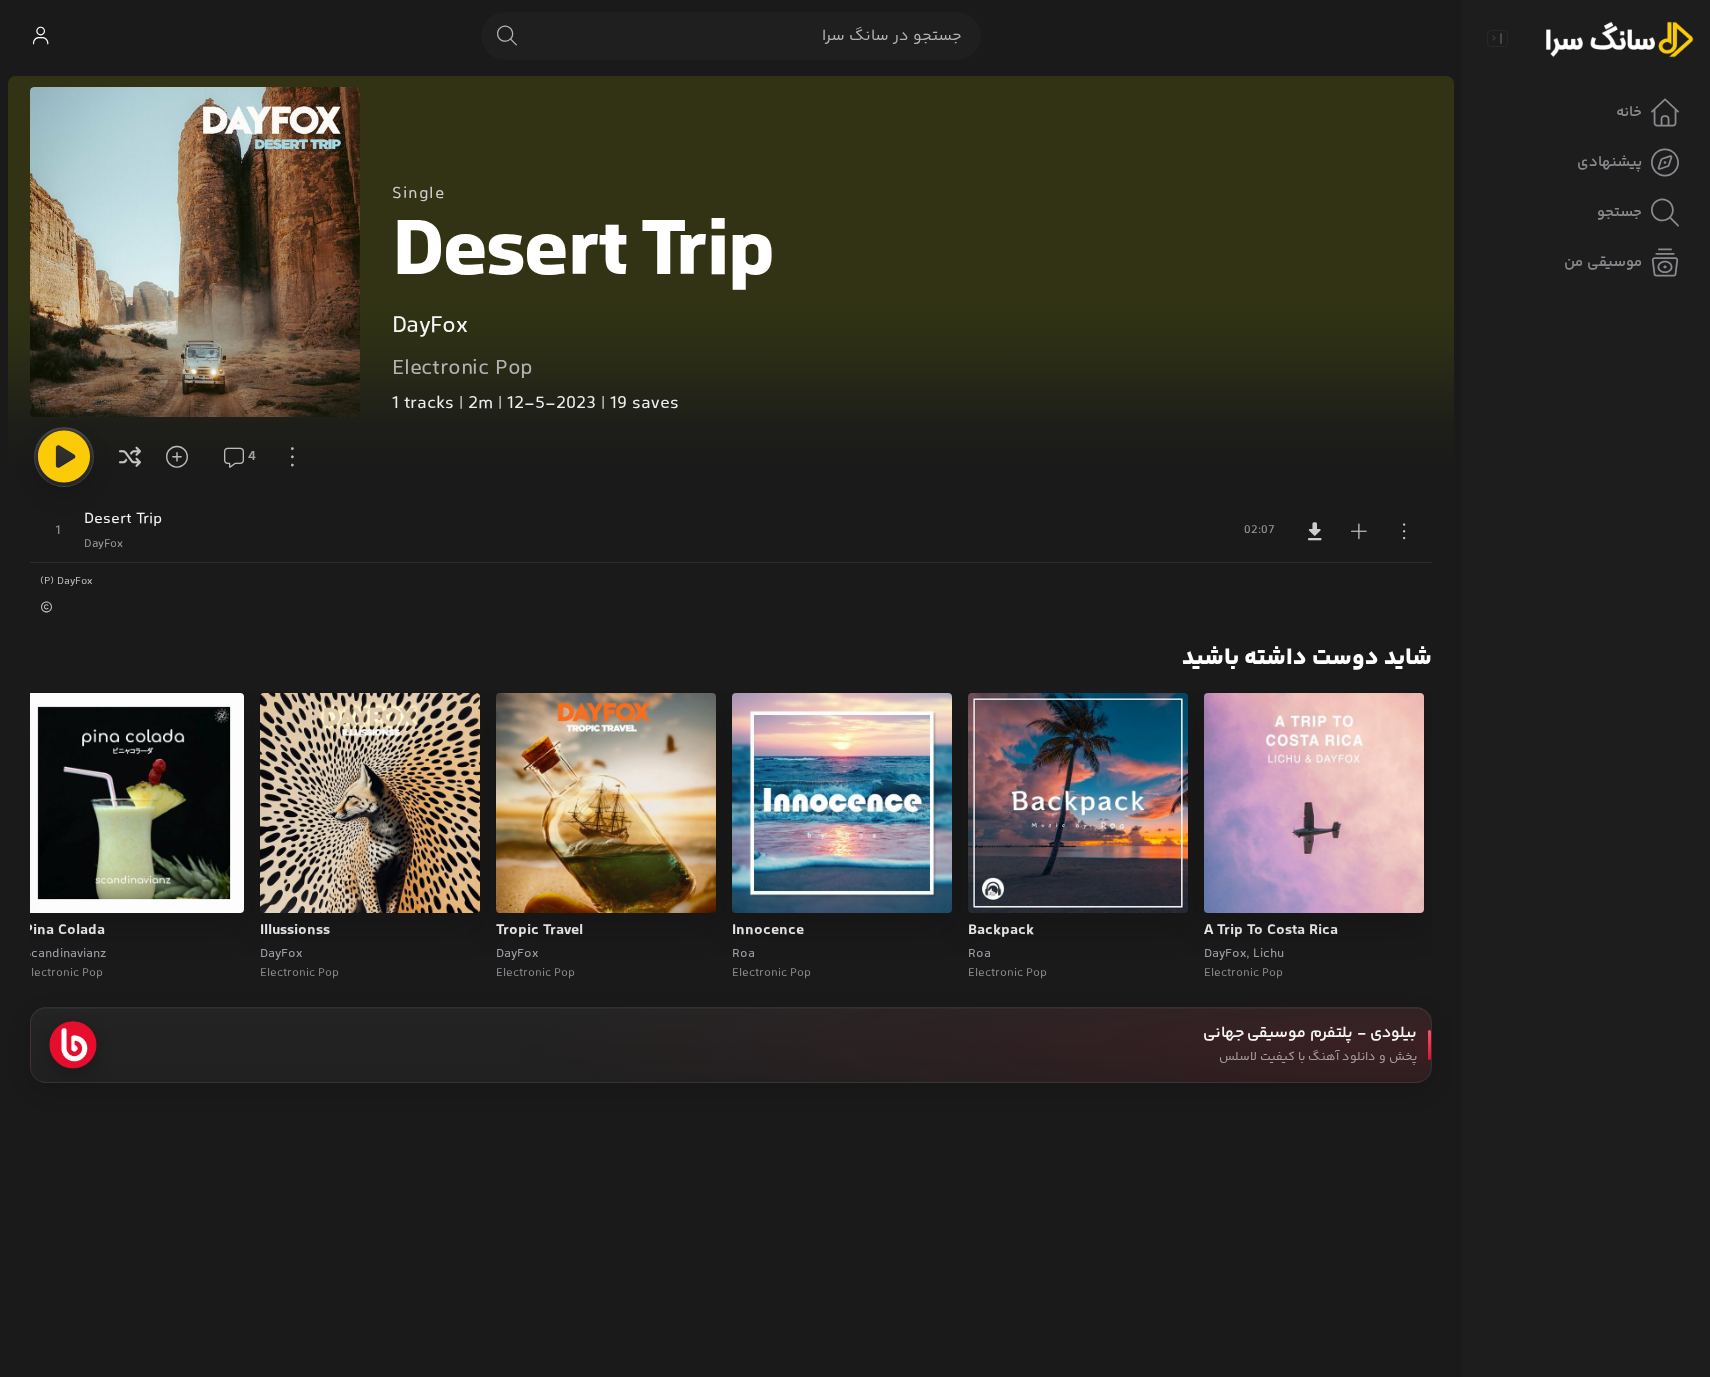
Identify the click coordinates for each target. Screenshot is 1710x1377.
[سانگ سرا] (1619, 38)
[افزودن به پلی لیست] (1359, 531)
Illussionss (295, 931)
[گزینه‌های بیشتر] (292, 457)
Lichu (1268, 954)
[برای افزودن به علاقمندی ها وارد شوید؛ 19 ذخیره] (184, 457)
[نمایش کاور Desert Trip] (195, 252)
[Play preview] (1238, 885)
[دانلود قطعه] (1315, 531)
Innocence (768, 931)
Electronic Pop (462, 369)
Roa (979, 954)
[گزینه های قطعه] (1404, 531)
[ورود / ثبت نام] (40, 36)
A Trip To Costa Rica (1271, 931)
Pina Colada (64, 931)
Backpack (1001, 931)
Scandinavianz (65, 954)
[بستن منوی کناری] (1497, 38)
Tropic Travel (539, 931)
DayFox (429, 326)
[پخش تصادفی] (130, 457)
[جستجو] (507, 36)
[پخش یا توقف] (64, 457)
